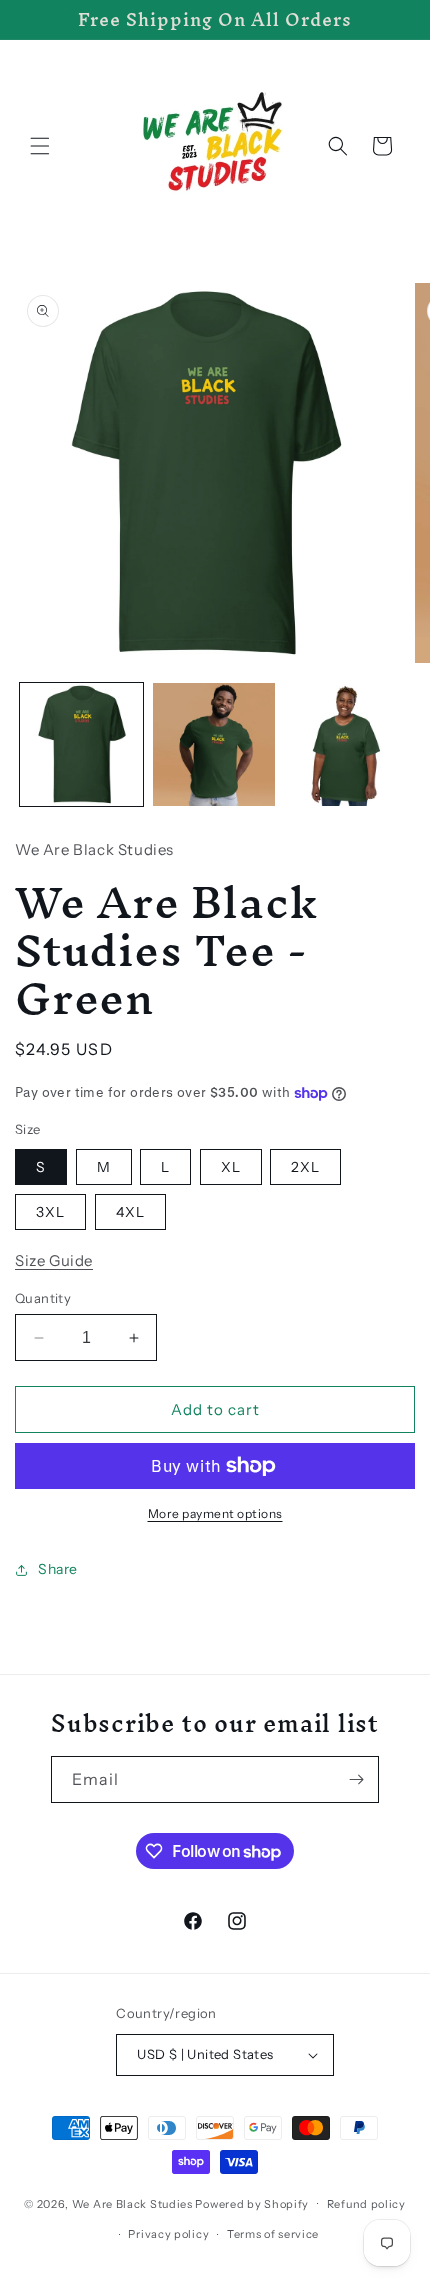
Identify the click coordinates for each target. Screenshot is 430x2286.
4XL (130, 1212)
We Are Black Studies (132, 2203)
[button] (40, 146)
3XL (50, 1212)
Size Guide (54, 1260)
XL (231, 1167)
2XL (305, 1167)
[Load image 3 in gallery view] (346, 744)
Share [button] (58, 1569)
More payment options (215, 1513)
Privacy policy (168, 2234)
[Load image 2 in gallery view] (214, 744)
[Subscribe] (356, 1779)
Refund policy (366, 2204)
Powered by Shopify (252, 2203)
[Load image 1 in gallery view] (81, 744)
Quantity (43, 1298)
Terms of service (273, 2234)
